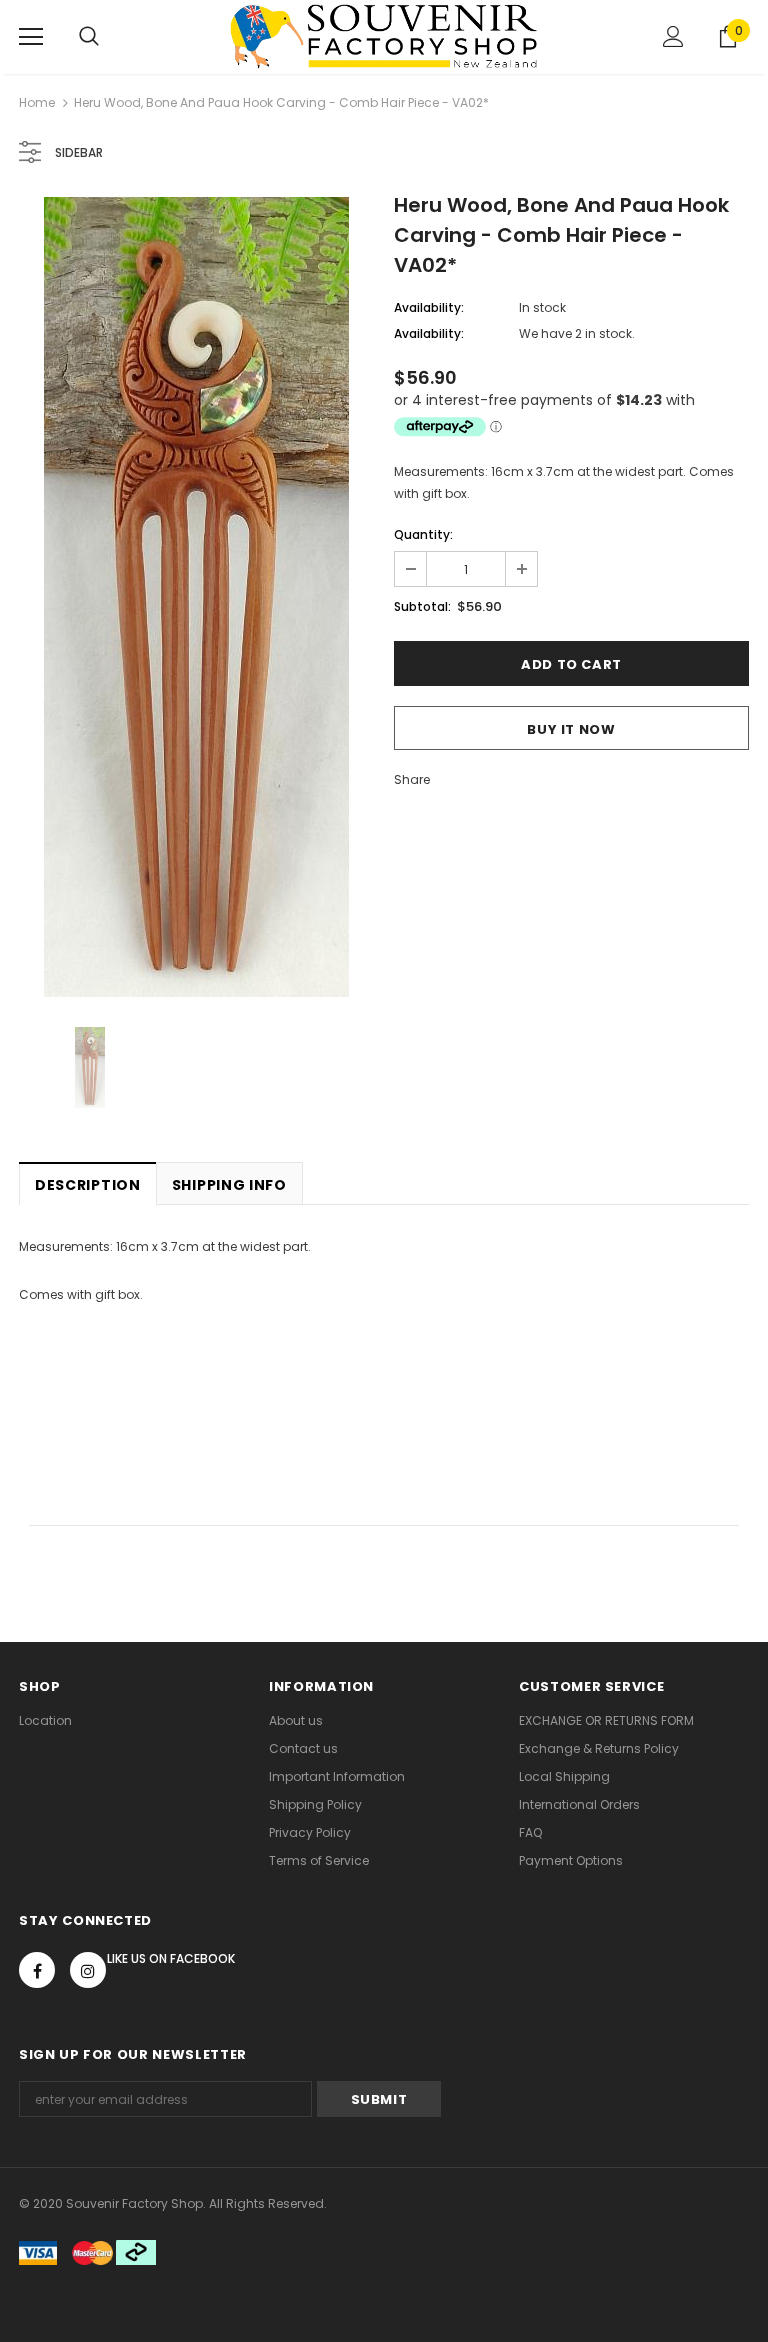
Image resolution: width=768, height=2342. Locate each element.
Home (37, 102)
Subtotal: (422, 606)
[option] (196, 597)
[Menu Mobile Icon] (31, 37)
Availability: (429, 307)
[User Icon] (673, 36)
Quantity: (423, 534)
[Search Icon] (89, 37)
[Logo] (384, 36)
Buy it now (571, 729)
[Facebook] (37, 1970)
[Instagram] (88, 1970)
